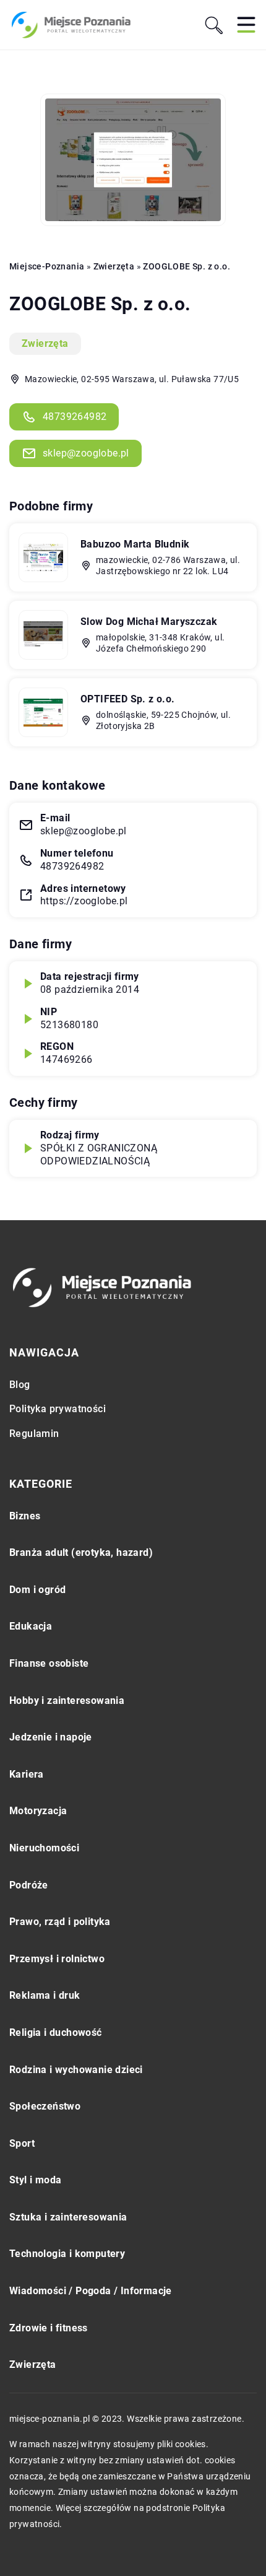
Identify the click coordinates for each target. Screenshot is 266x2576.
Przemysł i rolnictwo (57, 1959)
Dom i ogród (37, 1590)
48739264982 (75, 417)
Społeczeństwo (45, 2106)
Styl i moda (35, 2180)
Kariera (27, 1774)
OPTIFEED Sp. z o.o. (128, 699)
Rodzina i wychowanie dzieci (76, 2070)
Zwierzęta (45, 343)
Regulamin (34, 1434)
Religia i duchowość (56, 2032)
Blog (20, 1385)
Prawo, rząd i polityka (60, 1922)
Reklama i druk (45, 1995)
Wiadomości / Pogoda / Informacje (91, 2291)
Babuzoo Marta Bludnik (135, 544)
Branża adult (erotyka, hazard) (81, 1552)
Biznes (25, 1516)
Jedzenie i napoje (51, 1737)
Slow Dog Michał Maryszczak (149, 622)
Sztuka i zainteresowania (68, 2217)
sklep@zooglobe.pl (86, 453)
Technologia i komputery (67, 2254)
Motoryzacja (38, 1811)
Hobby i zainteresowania (67, 1701)
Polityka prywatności (58, 1409)
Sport (22, 2143)
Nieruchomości (44, 1848)
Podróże (29, 1885)
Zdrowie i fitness (49, 2328)
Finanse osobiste (49, 1663)
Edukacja (31, 1626)
